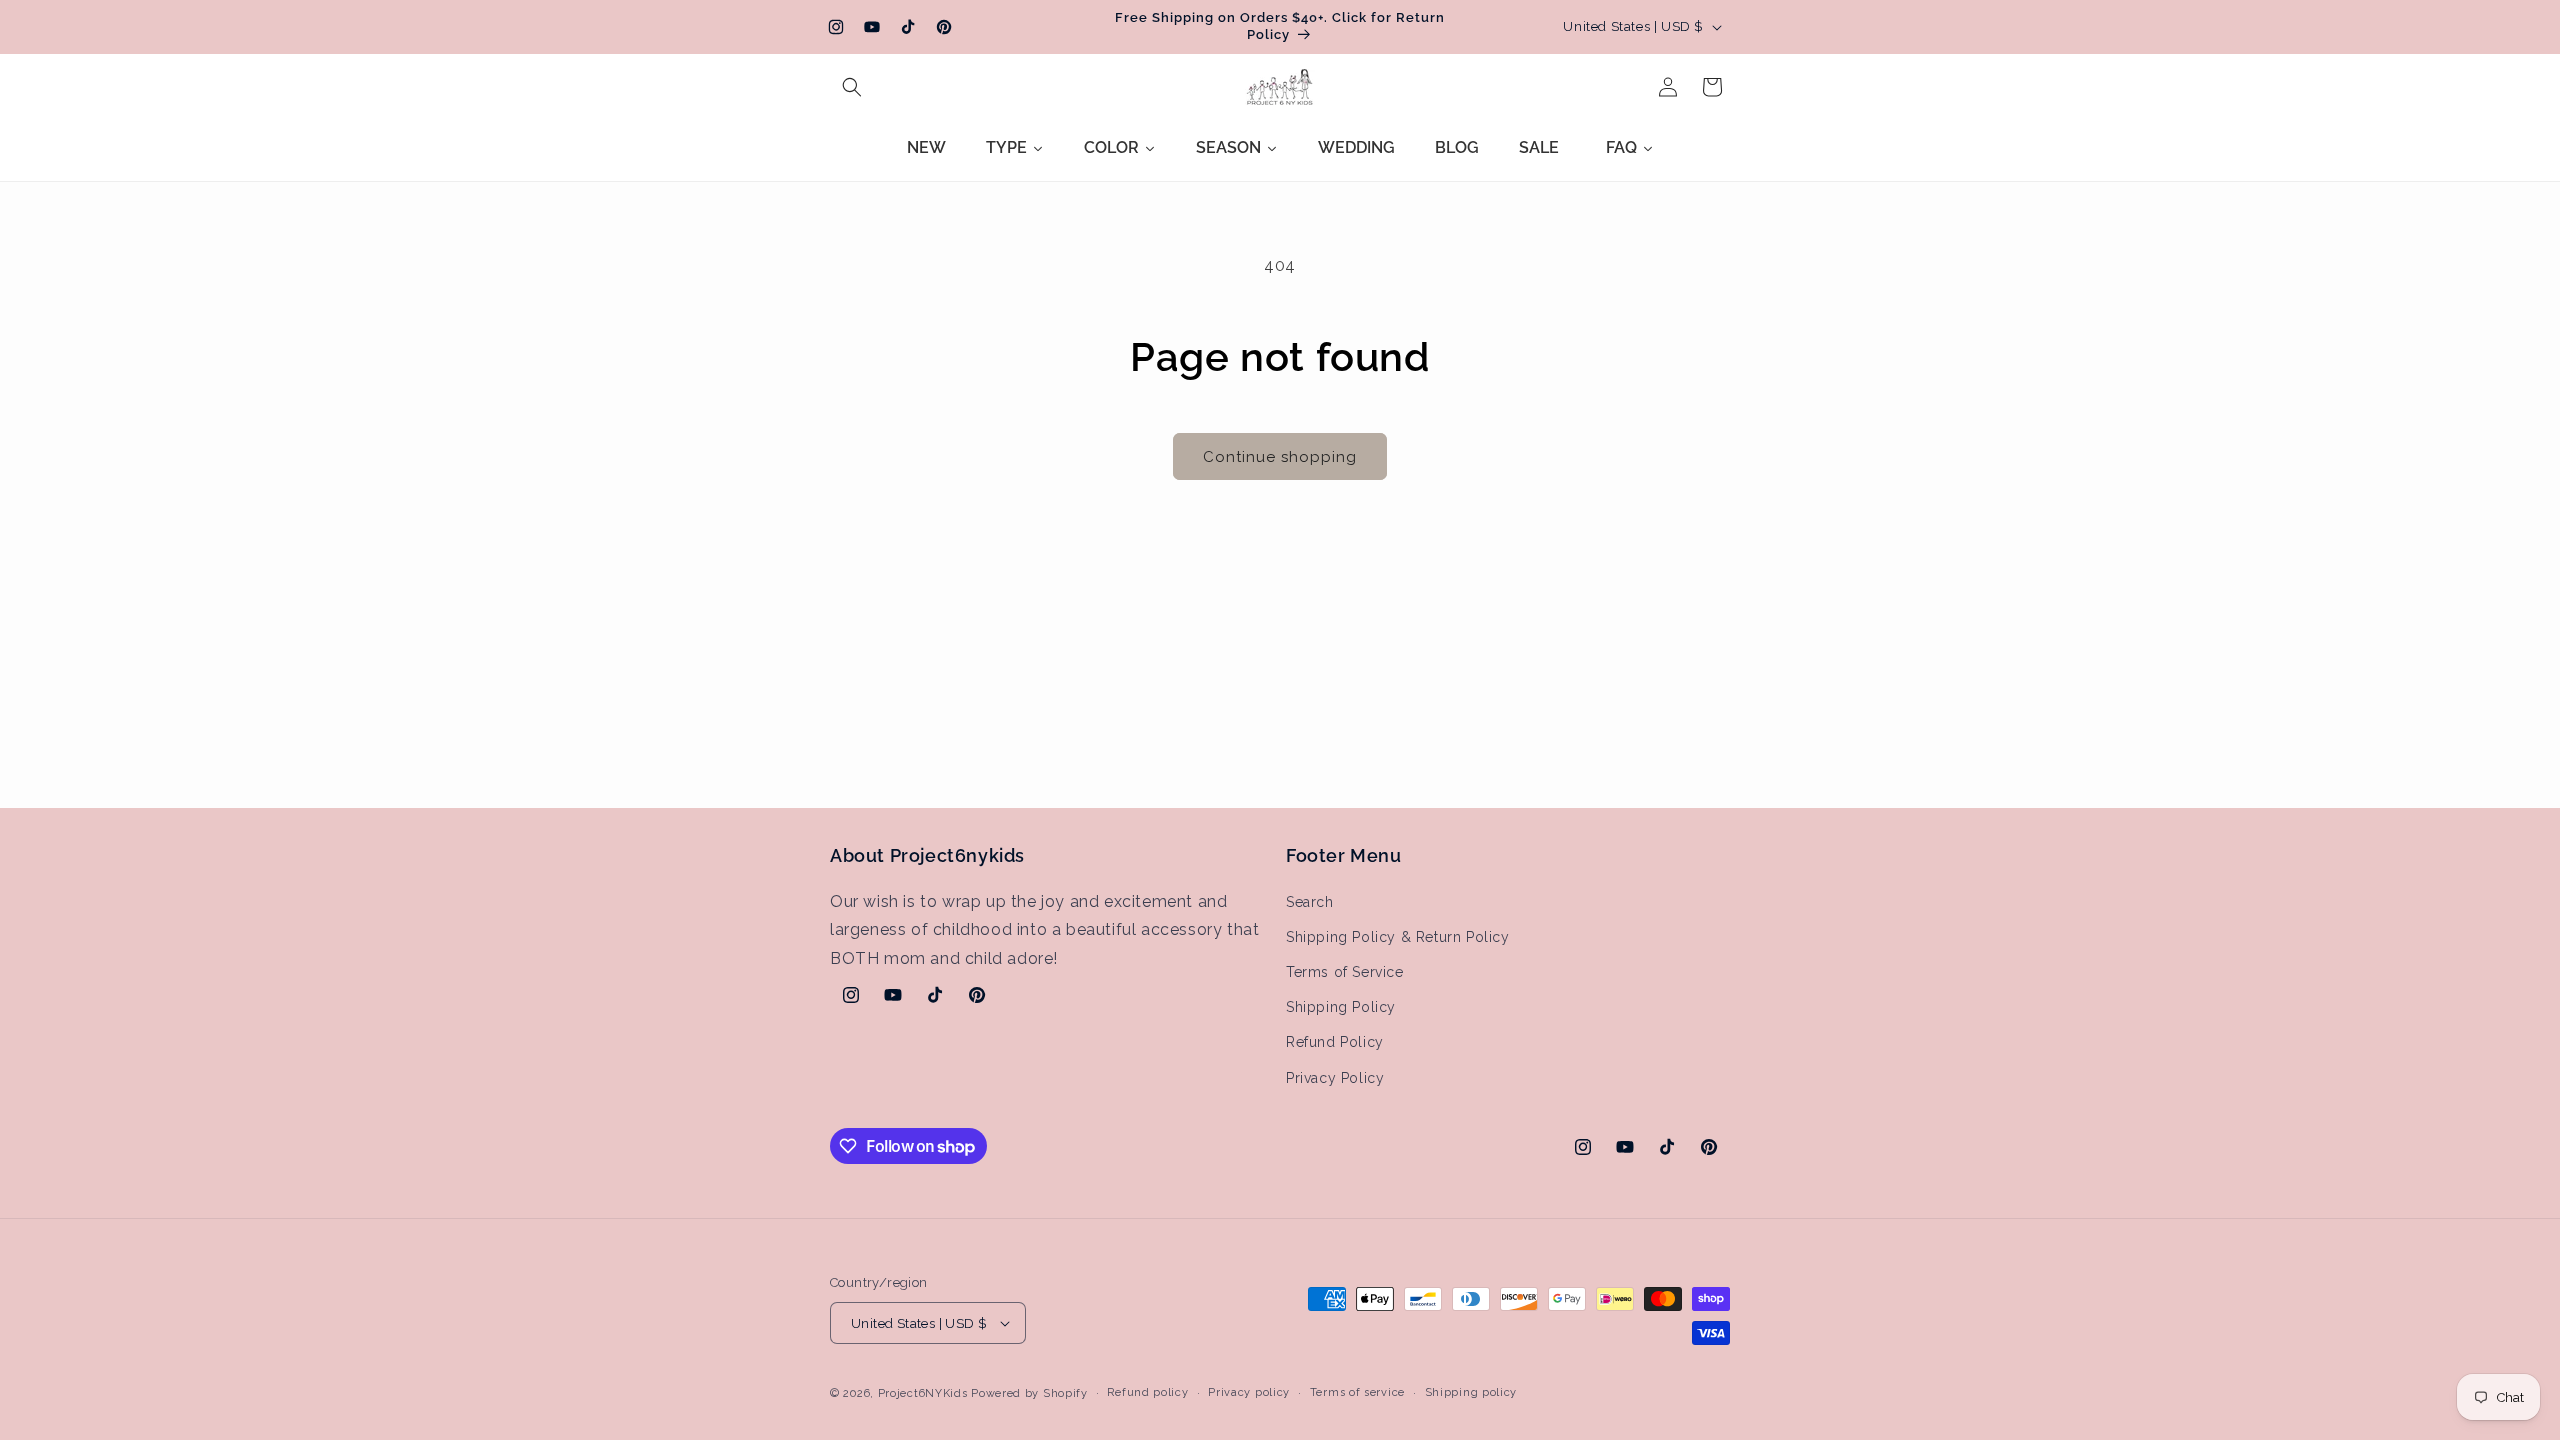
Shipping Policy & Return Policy (1398, 937)
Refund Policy (1335, 1042)
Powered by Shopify (1029, 1393)
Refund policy (1147, 1392)
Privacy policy (1249, 1392)
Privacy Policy (1335, 1078)
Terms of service (1357, 1392)
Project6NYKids (923, 1393)
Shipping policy (1471, 1392)
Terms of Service (1345, 972)
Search (1310, 902)
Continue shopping (1280, 457)
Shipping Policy (1341, 1007)
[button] (852, 87)
